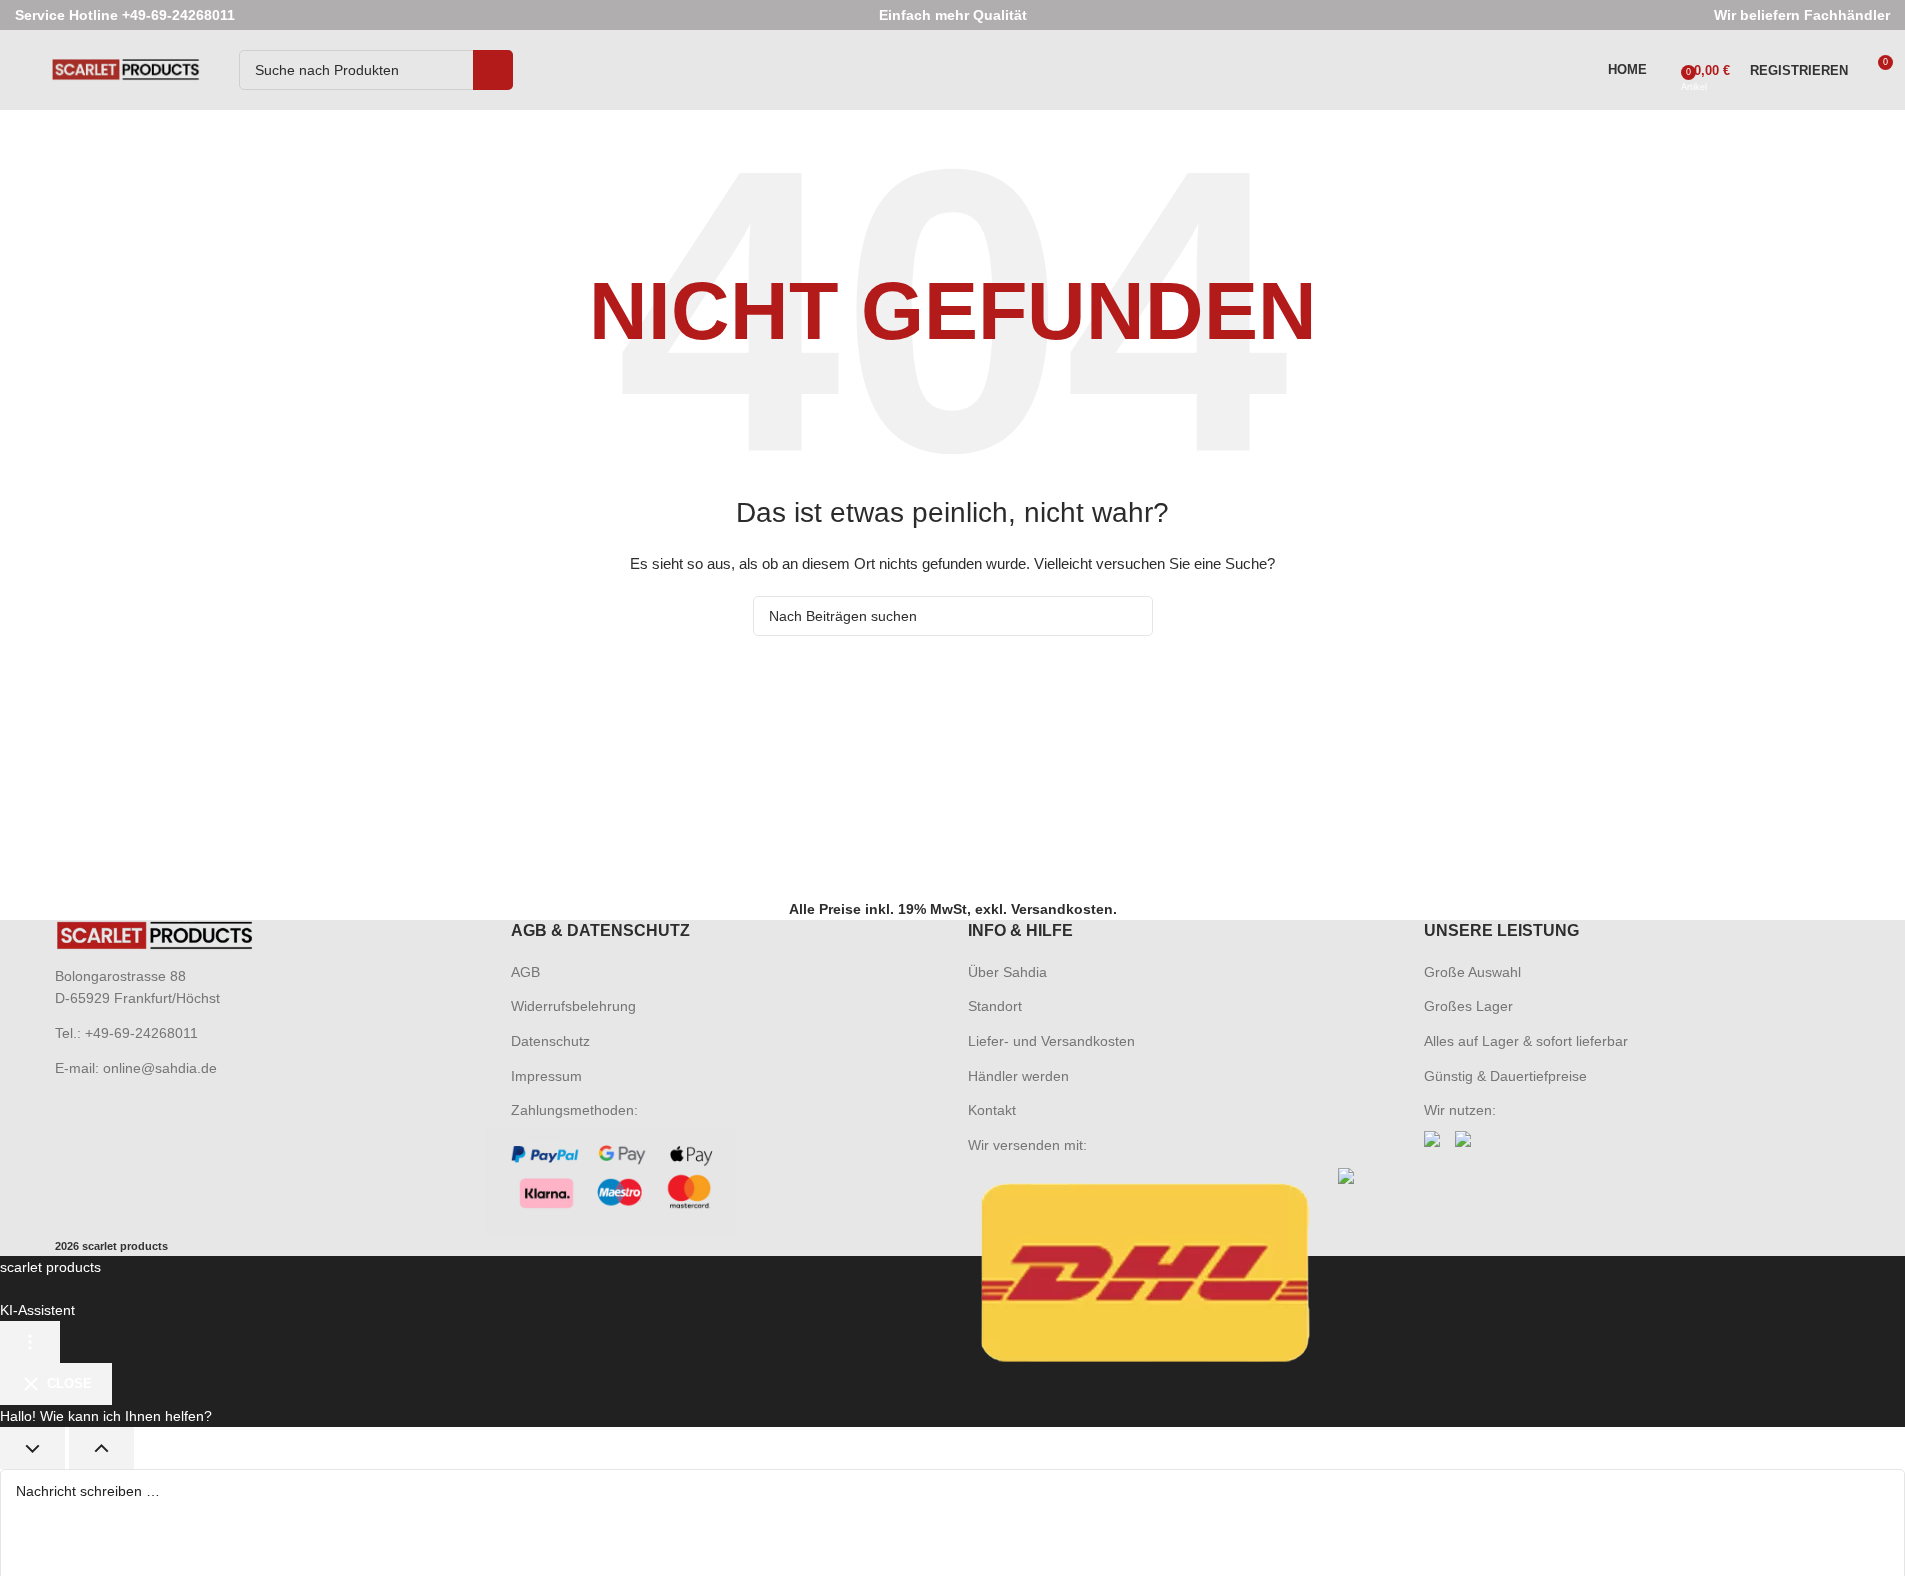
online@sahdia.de (160, 1068)
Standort (995, 1006)
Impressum (546, 1076)
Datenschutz (550, 1041)
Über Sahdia (1007, 972)
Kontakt (992, 1110)
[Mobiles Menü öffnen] (23, 70)
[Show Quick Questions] (101, 1448)
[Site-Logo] (126, 69)
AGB (525, 972)
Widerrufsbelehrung (573, 1006)
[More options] (30, 1342)
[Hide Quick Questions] (32, 1448)
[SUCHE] (493, 70)
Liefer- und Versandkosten (1051, 1041)
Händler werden (1018, 1076)
